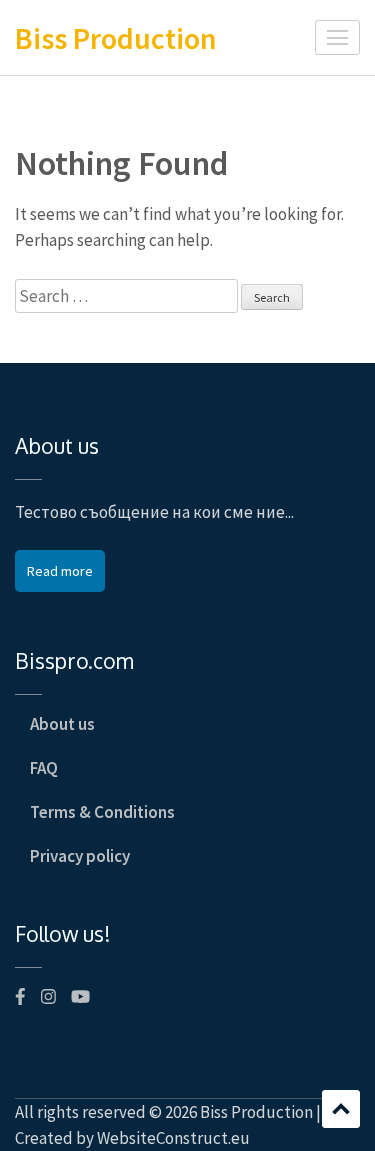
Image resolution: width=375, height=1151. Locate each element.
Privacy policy (80, 856)
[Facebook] (20, 997)
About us (62, 724)
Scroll (341, 1109)
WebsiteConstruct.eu (173, 1138)
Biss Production (116, 38)
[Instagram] (48, 997)
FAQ (44, 768)
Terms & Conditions (102, 812)
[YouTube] (80, 997)
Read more (60, 571)
